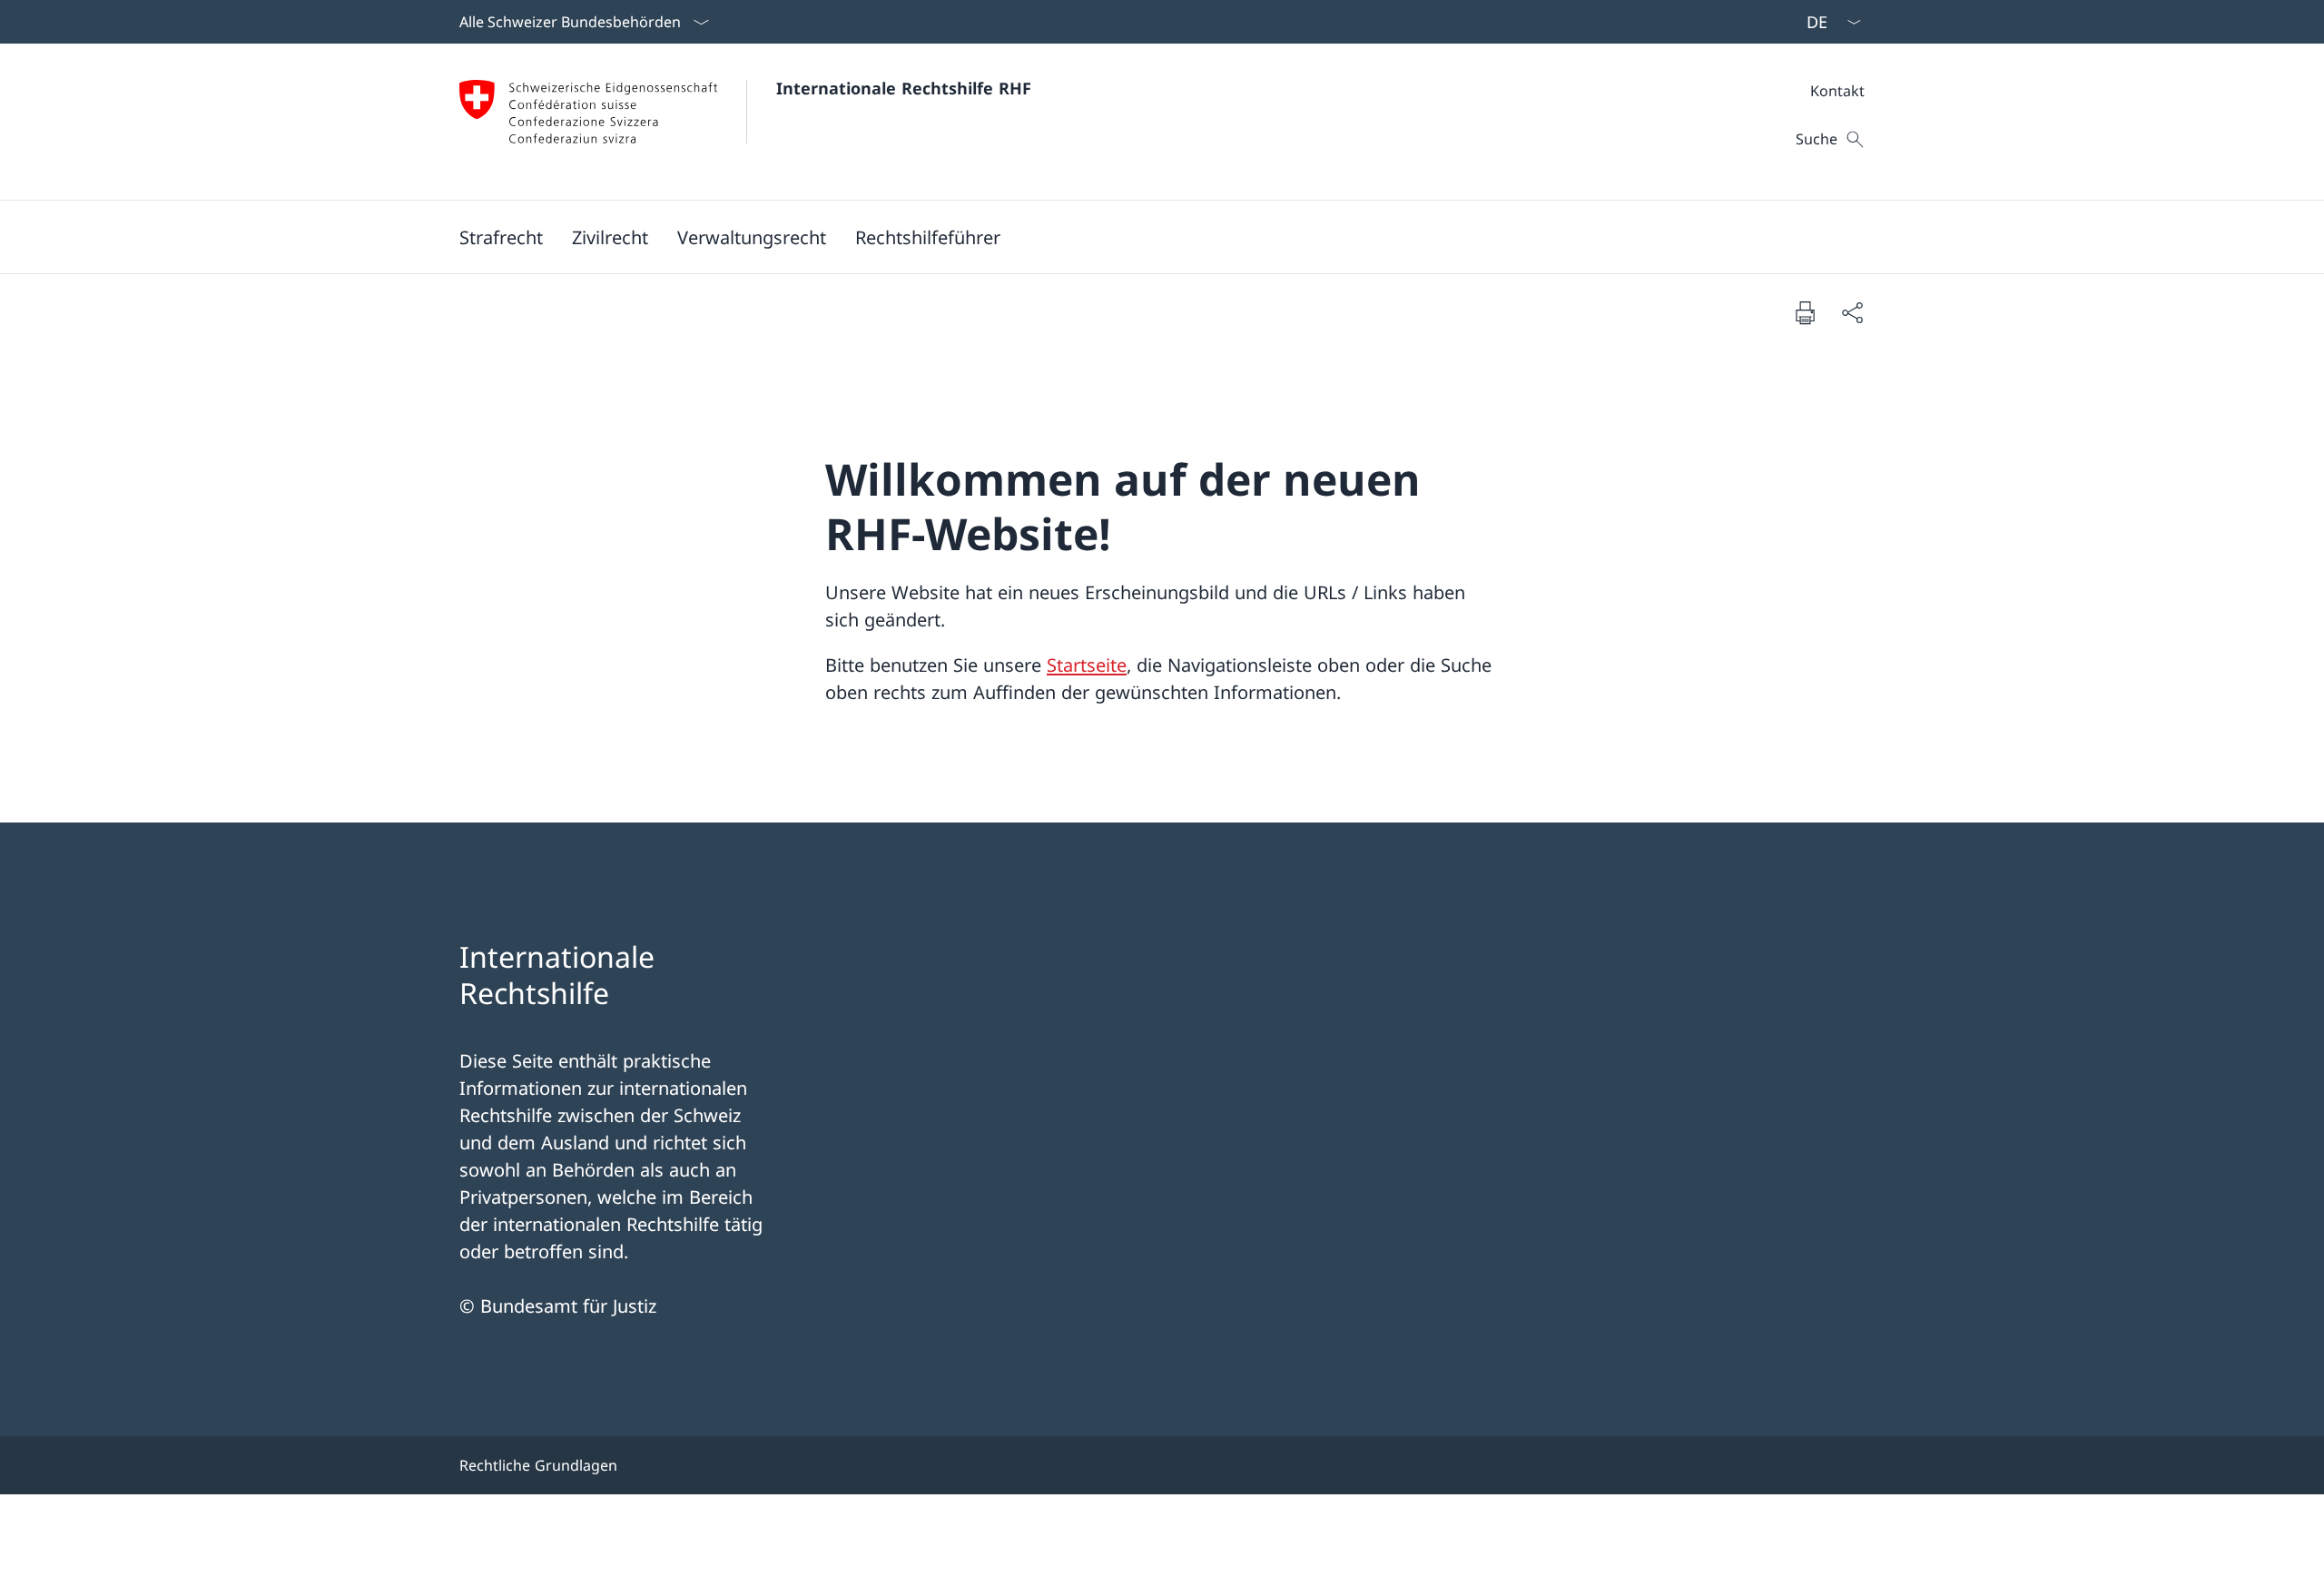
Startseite (1087, 665)
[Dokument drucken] (1805, 312)
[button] (501, 237)
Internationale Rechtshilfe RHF (904, 88)
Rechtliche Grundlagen (538, 1465)
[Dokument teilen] (1852, 312)
